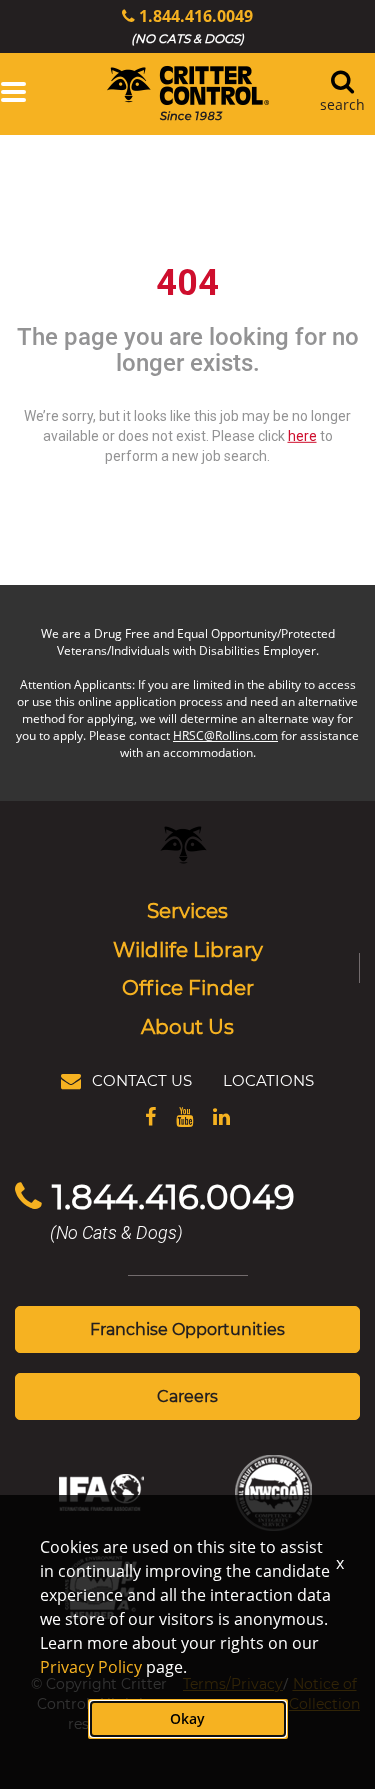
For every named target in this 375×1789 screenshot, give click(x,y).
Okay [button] (187, 1718)
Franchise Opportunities (187, 1328)
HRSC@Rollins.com (225, 735)
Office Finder (188, 987)
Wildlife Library (188, 949)
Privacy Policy (91, 1667)
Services (187, 910)
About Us (187, 1026)
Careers (187, 1395)
